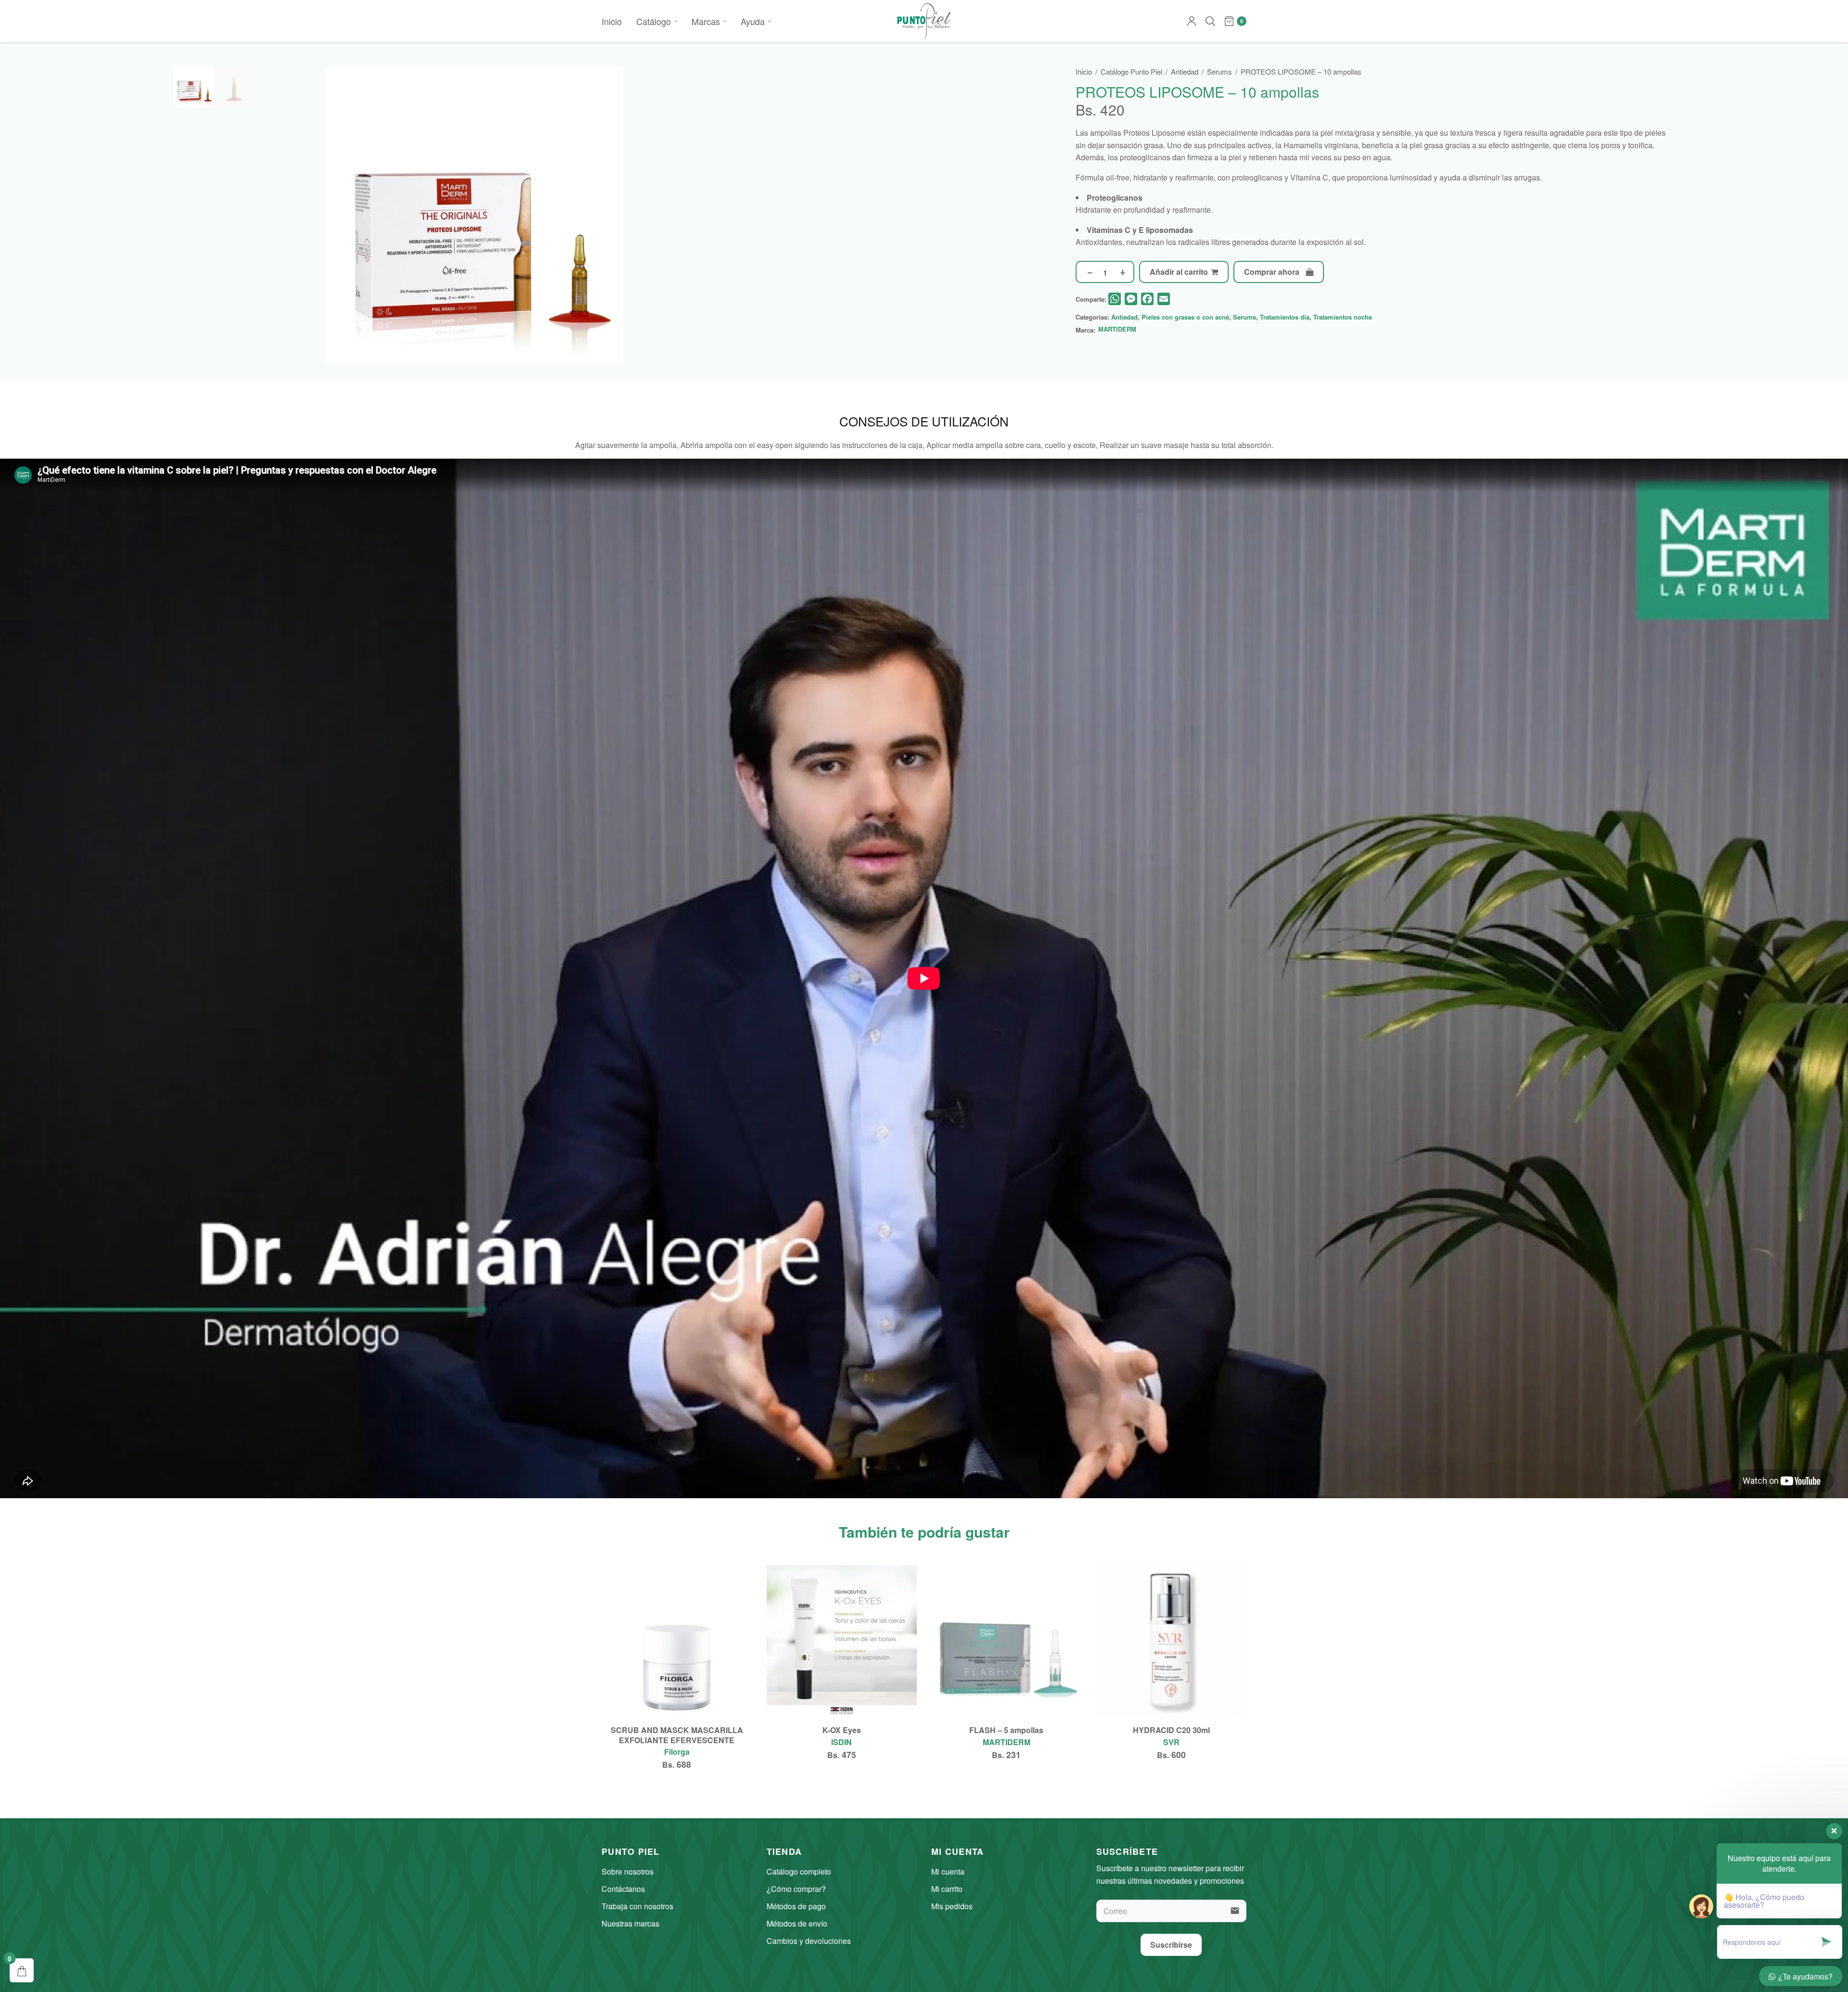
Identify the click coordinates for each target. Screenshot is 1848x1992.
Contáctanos (623, 1889)
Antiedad (1185, 71)
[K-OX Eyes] (842, 1640)
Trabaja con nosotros (637, 1906)
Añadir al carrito (1179, 272)
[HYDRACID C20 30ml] (1172, 1640)
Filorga (677, 1752)
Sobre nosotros (628, 1871)
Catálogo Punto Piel (1131, 71)
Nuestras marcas (630, 1923)
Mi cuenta (948, 1871)
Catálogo (654, 21)
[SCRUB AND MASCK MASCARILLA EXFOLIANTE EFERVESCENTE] (677, 1640)
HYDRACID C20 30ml (1171, 1730)
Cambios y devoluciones (809, 1941)
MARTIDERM (1117, 330)
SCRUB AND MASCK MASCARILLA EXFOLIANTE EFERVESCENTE (677, 1735)
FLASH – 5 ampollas (1006, 1730)
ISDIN (841, 1742)
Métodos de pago (796, 1906)
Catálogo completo (799, 1871)
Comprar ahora (1272, 272)
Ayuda (753, 21)
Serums (1219, 71)
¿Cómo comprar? (796, 1889)
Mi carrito (947, 1889)
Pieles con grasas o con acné (1185, 317)
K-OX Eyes (842, 1730)
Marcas (706, 21)
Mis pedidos (952, 1906)
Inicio (612, 21)
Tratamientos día (1285, 317)
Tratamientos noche (1343, 317)
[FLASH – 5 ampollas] (1007, 1640)
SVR (1171, 1742)
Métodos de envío (797, 1923)
